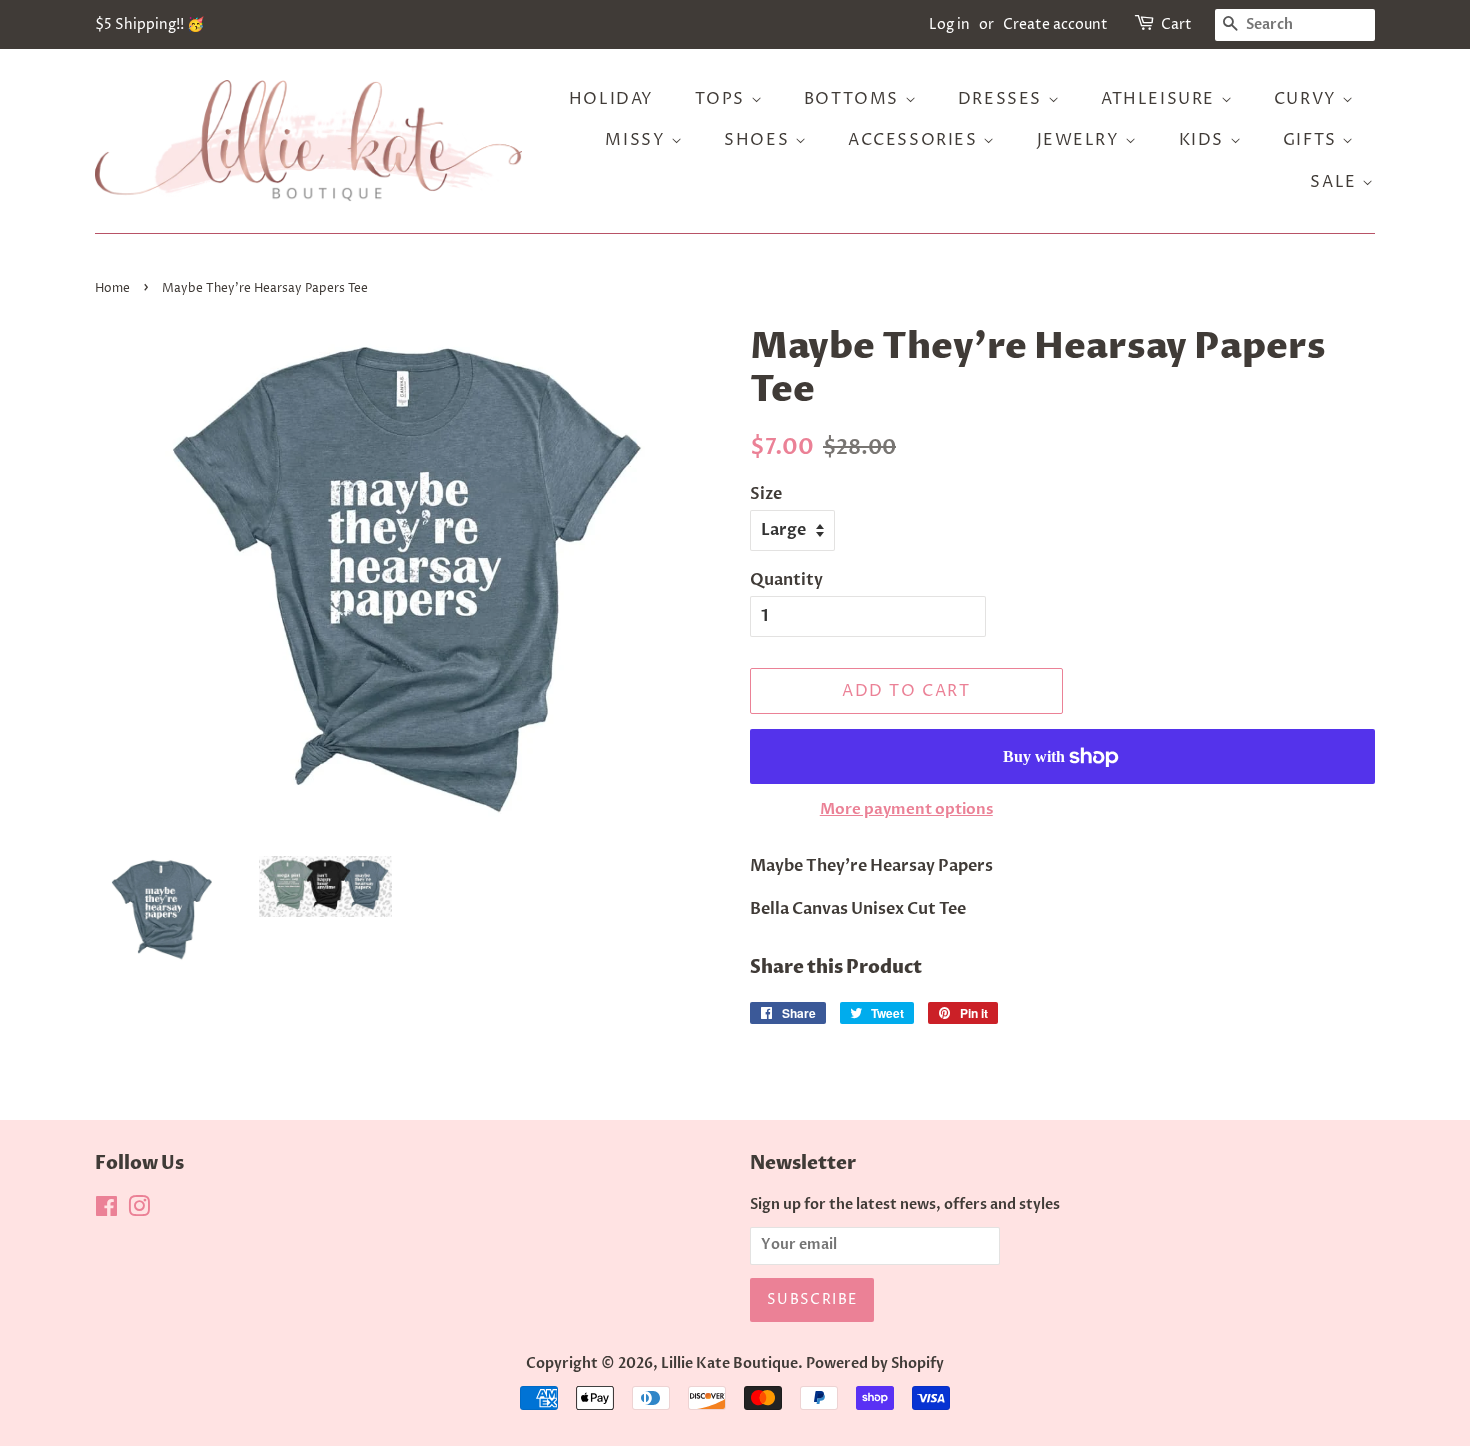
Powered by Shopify (875, 1364)
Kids (1204, 140)
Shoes (759, 140)
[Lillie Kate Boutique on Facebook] (106, 1211)
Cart (1176, 24)
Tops (723, 99)
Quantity (786, 580)
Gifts (1313, 140)
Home (112, 288)
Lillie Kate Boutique (729, 1364)
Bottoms (854, 99)
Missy (638, 140)
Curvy (1308, 99)
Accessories (915, 140)
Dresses (1003, 99)
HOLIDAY (611, 99)
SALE (1336, 182)
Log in (949, 24)
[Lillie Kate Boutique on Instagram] (139, 1211)
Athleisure (1161, 99)
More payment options (906, 809)
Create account (1055, 24)
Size (766, 494)
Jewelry (1081, 140)
